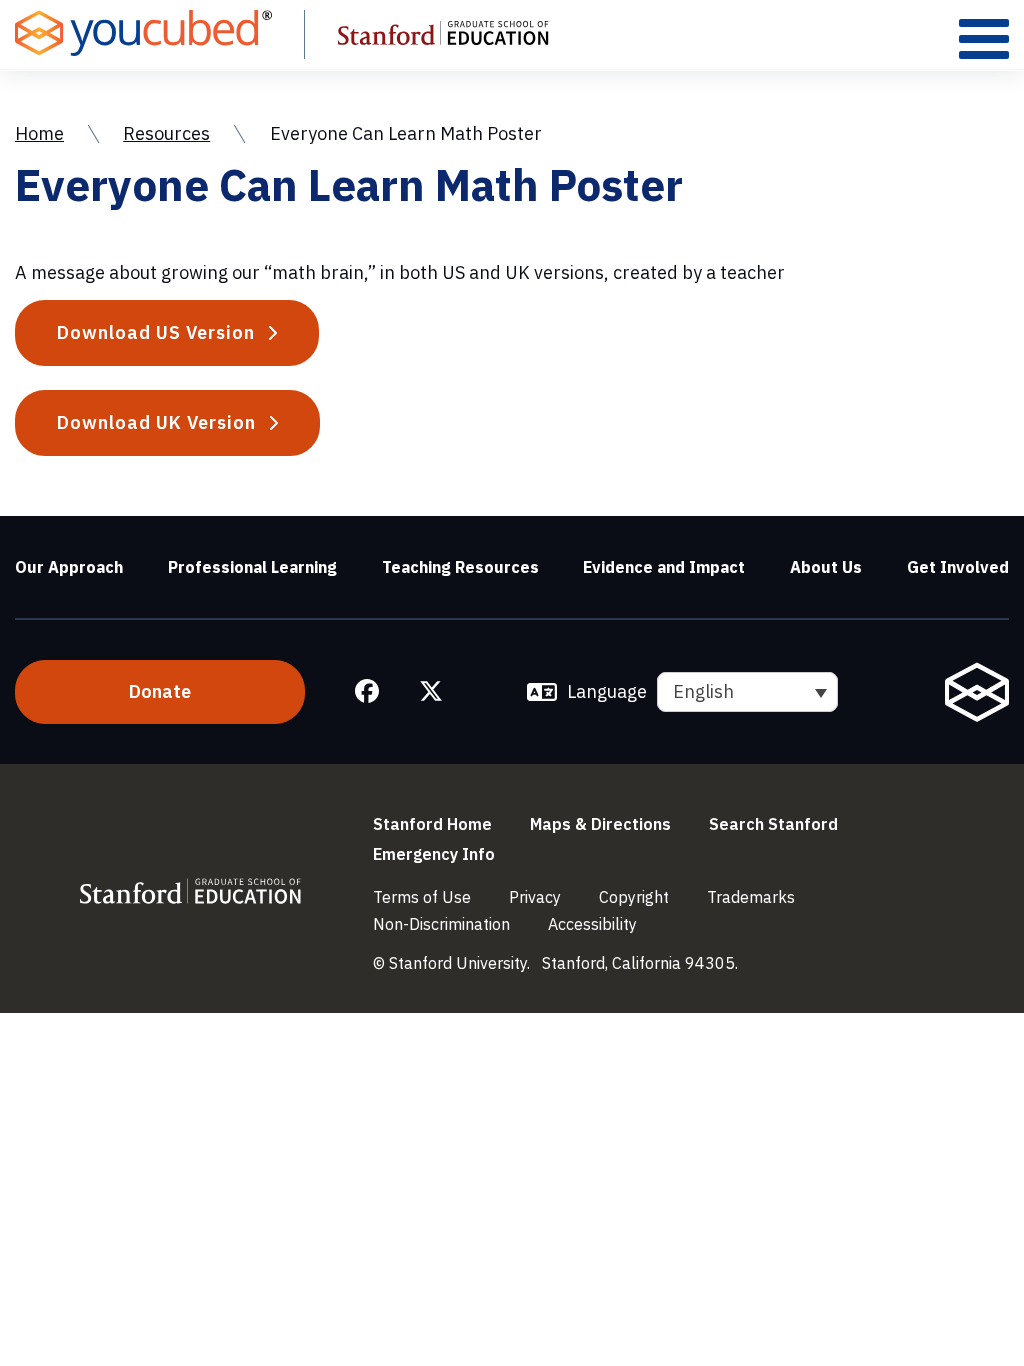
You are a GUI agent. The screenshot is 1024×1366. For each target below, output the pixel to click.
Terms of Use (422, 897)
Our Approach (69, 567)
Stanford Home (432, 824)
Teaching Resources (460, 567)
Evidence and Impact (664, 567)
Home (39, 133)
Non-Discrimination (441, 924)
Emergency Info (434, 854)
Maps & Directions (600, 824)
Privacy (535, 897)
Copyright (634, 897)
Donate (160, 691)
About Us (826, 567)
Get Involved (958, 567)
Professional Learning (252, 567)
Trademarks (751, 897)
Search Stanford (773, 824)
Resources (166, 133)
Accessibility (592, 924)
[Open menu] (984, 38)
